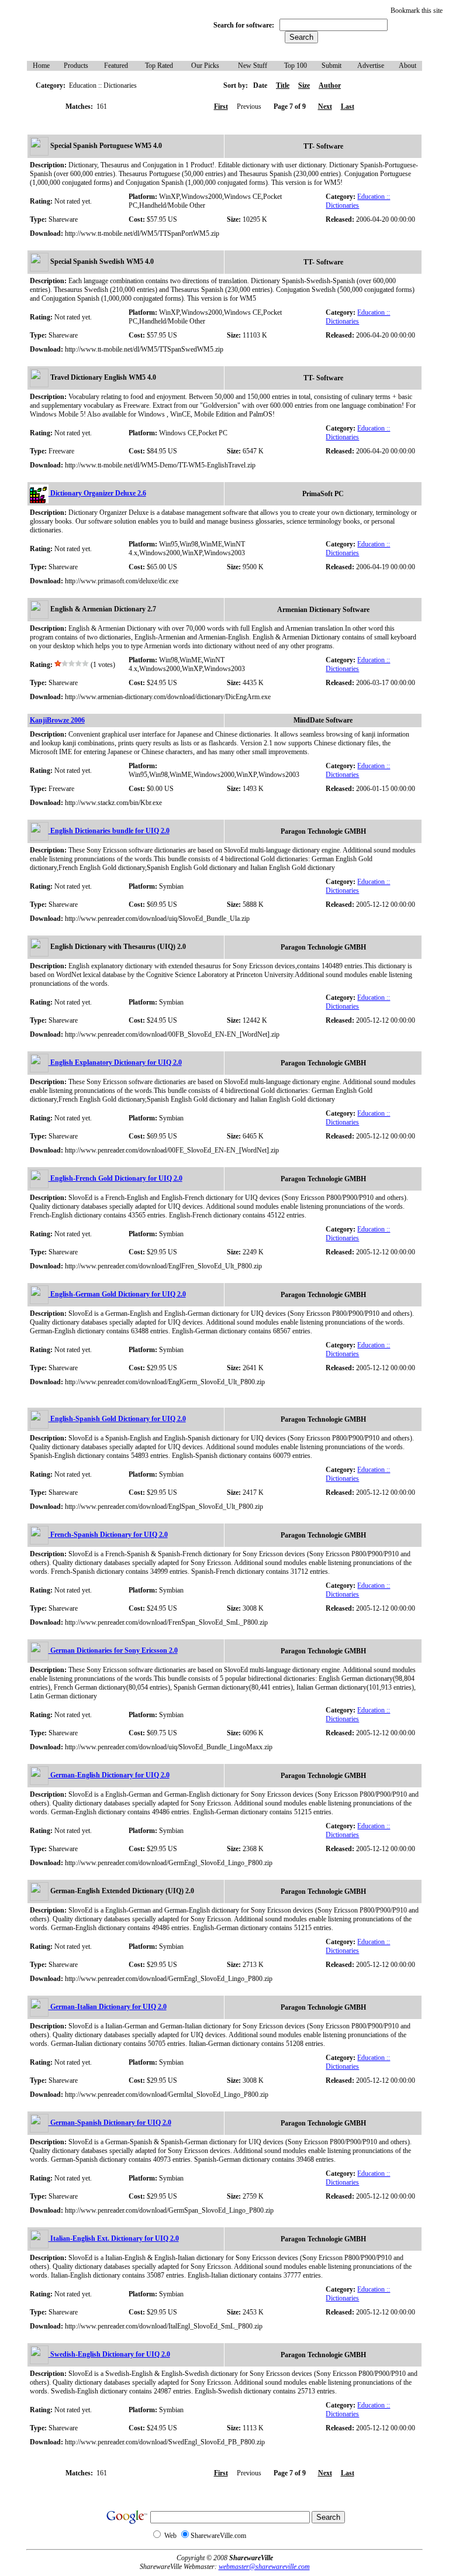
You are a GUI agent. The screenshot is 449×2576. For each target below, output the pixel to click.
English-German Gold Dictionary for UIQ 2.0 (117, 1294)
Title (283, 85)
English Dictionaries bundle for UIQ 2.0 (109, 831)
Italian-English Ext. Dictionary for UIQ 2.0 (114, 2238)
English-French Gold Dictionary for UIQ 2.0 (115, 1178)
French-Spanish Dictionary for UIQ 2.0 (108, 1535)
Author (330, 85)
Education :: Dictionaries (358, 201)
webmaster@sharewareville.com (264, 2567)
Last (348, 106)
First (221, 106)
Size (304, 85)
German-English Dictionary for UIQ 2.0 (109, 1775)
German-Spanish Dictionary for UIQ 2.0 (110, 2123)
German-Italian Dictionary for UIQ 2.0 (108, 2007)
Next (325, 106)
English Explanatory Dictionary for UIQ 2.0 (115, 1062)
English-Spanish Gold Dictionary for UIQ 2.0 (117, 1419)
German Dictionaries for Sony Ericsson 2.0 (113, 1650)
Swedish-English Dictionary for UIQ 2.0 (109, 2354)
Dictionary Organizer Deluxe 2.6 (97, 493)
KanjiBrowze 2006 (57, 720)
